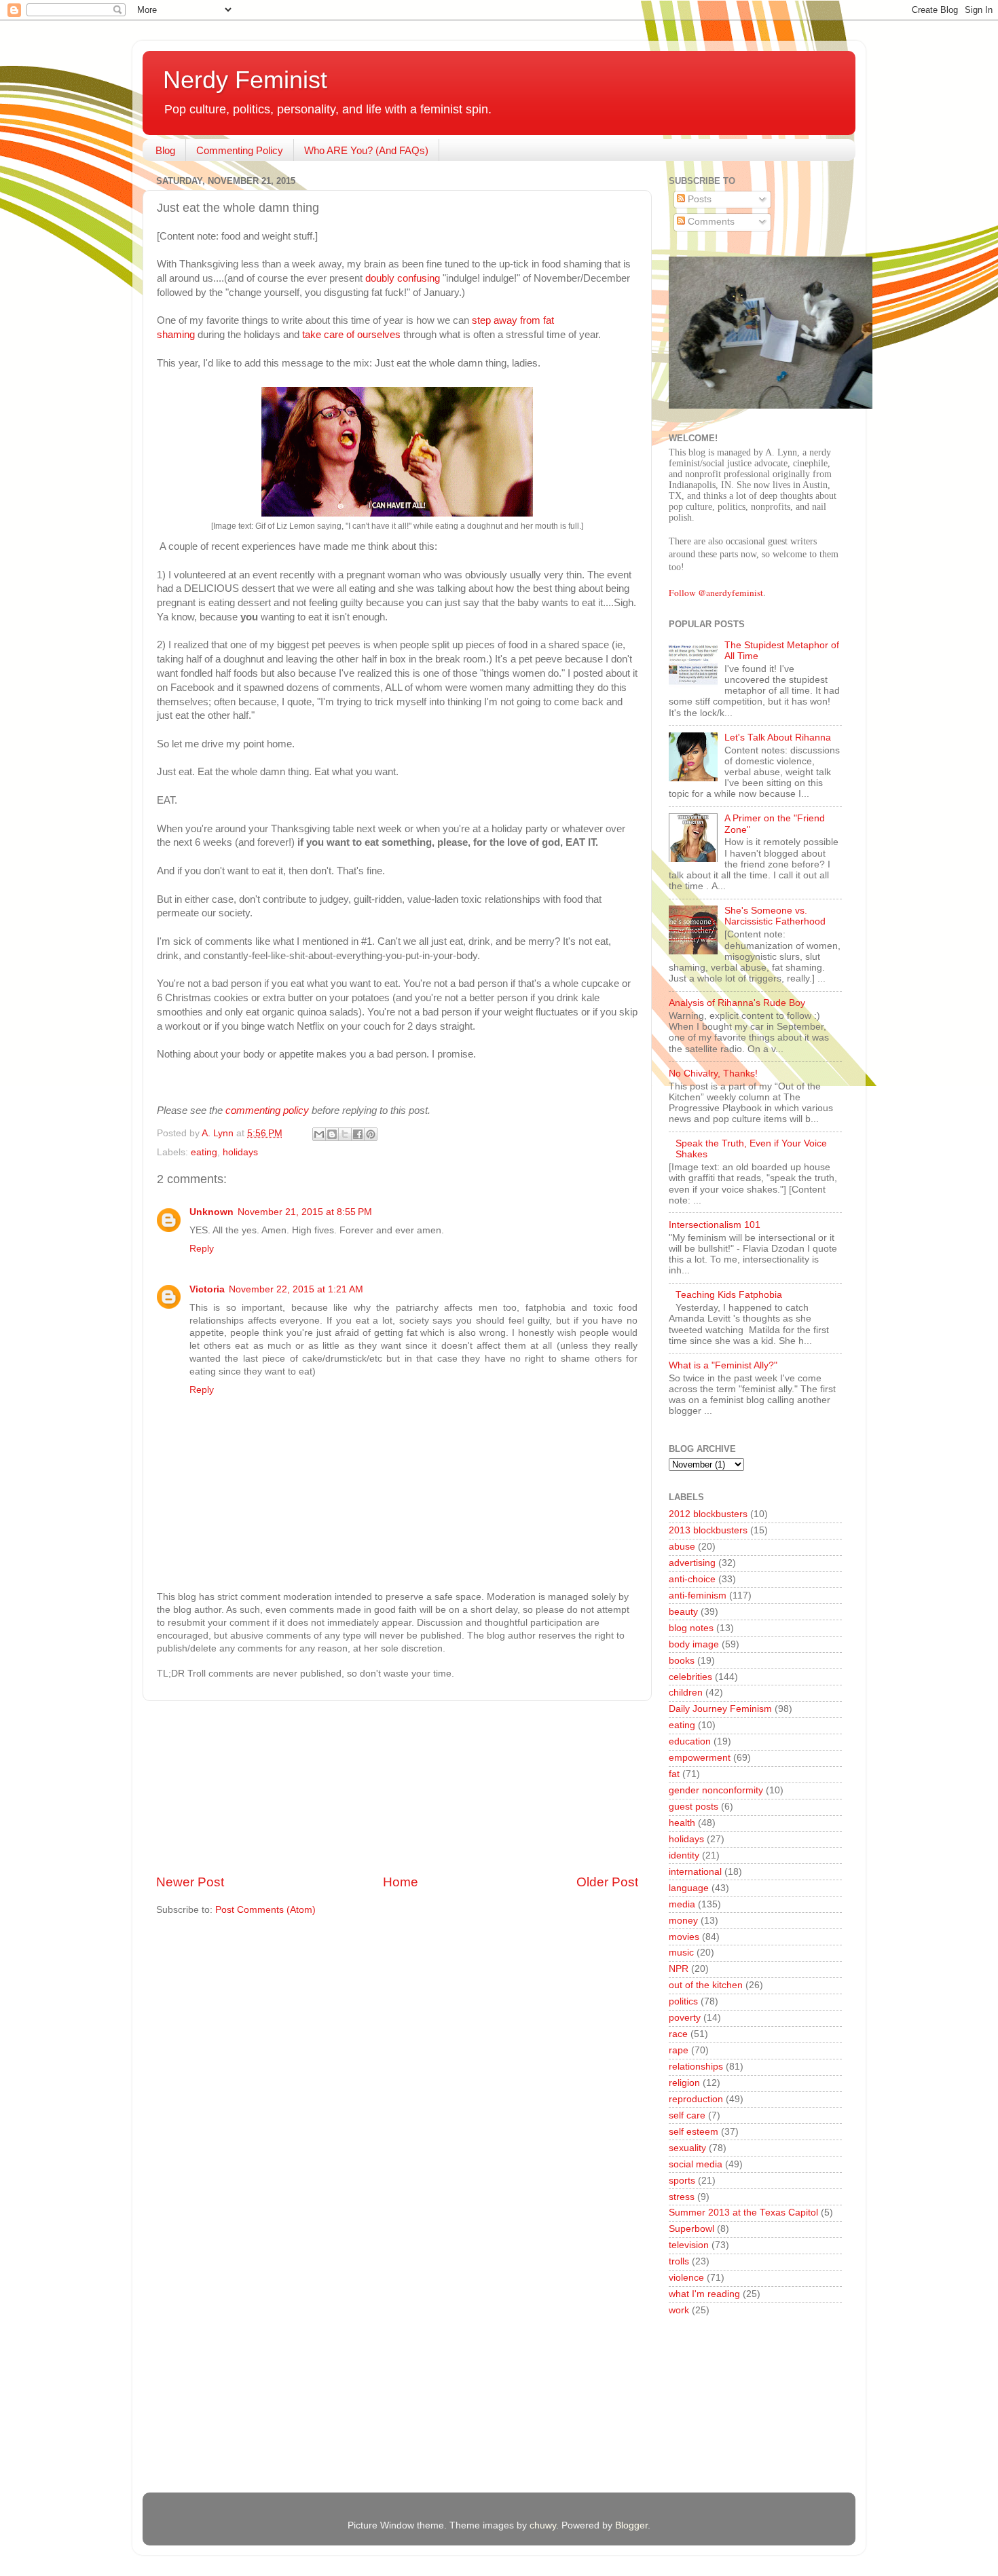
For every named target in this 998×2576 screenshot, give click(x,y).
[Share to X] (345, 1134)
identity (684, 1855)
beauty (683, 1612)
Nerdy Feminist (245, 80)
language (689, 1888)
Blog (165, 150)
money (683, 1921)
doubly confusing (404, 278)
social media (696, 2164)
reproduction (696, 2099)
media (682, 1904)
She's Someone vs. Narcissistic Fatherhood (775, 916)
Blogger (631, 2525)
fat (674, 1774)
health (682, 1823)
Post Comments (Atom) (265, 1910)
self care (687, 2115)
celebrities (690, 1677)
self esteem (694, 2132)
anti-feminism (698, 1595)
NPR (679, 1969)
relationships (696, 2067)
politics (683, 2001)
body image (694, 1644)
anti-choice (692, 1579)
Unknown (211, 1212)
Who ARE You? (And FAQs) (366, 150)
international (695, 1872)
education (690, 1741)
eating (204, 1152)
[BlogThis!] (332, 1134)
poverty (685, 2018)
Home (401, 1882)
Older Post (607, 1882)
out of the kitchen (706, 1985)
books (682, 1661)
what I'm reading (704, 2294)
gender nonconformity (716, 1790)
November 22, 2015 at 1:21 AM (296, 1289)
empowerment (700, 1758)
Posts (698, 199)
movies (684, 1937)
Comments (710, 222)
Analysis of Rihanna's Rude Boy (737, 1003)
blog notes (691, 1628)
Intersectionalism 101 (715, 1225)
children (686, 1693)
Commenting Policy (240, 150)
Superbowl (691, 2229)
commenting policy (267, 1110)
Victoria (207, 1289)
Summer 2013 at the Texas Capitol (743, 2213)
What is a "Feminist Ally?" (723, 1365)
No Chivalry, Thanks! (713, 1074)
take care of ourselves (351, 335)
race (678, 2034)
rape (679, 2050)
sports (682, 2181)
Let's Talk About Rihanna (778, 738)
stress (682, 2197)
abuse (682, 1547)
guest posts (694, 1807)
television (689, 2245)
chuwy (543, 2525)
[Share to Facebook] (358, 1134)
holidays (240, 1152)
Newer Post (190, 1882)
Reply (202, 1249)
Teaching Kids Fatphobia (729, 1295)
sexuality (687, 2148)
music (681, 1953)
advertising (692, 1563)
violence (686, 2278)
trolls (679, 2261)
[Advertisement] (397, 1787)
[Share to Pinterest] (371, 1134)
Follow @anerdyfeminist (716, 593)
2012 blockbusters (708, 1514)
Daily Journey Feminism (720, 1709)
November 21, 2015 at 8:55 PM (305, 1212)
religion (684, 2083)
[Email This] (319, 1134)
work (679, 2310)
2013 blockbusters (708, 1530)
